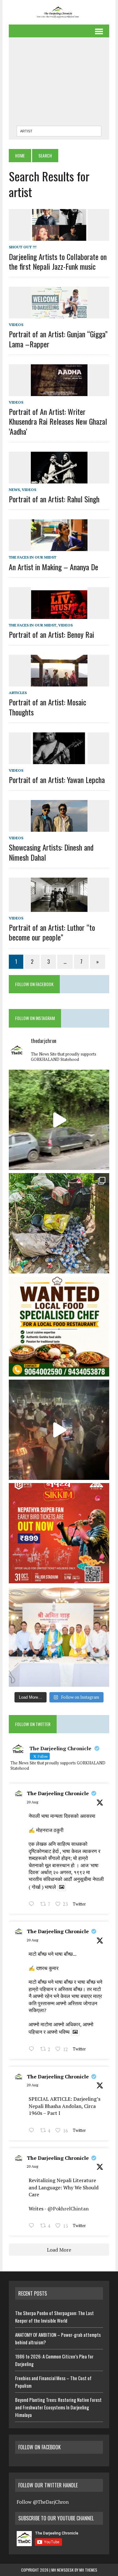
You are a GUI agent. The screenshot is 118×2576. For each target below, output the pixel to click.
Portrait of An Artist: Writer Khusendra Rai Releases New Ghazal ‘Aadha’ (58, 421)
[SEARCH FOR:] (59, 130)
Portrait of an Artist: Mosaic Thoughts (48, 707)
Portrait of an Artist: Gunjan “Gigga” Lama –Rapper (58, 339)
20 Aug (32, 1802)
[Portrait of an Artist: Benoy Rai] (59, 615)
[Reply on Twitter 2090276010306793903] (33, 2131)
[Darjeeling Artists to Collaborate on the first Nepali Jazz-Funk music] (59, 237)
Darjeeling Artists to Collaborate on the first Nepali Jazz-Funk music (58, 261)
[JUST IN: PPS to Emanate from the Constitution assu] (59, 1637)
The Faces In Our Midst (33, 557)
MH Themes (88, 2570)
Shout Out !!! (23, 247)
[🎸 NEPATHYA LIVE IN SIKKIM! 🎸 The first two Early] (59, 1533)
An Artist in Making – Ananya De (53, 567)
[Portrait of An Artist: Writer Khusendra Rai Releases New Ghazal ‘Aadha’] (59, 392)
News (14, 490)
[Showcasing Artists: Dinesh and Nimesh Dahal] (59, 828)
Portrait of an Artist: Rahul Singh (54, 499)
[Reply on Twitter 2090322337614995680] (33, 1905)
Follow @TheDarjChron (43, 2502)
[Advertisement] (59, 83)
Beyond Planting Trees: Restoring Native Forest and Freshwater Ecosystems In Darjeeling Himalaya (58, 2407)
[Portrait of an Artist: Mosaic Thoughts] (59, 682)
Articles (18, 693)
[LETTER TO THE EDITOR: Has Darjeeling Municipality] (59, 1223)
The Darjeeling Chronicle (58, 1793)
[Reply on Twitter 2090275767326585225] (33, 2226)
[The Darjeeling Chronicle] (59, 12)
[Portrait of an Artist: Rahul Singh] (59, 479)
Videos (16, 325)
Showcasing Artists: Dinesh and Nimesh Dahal (51, 852)
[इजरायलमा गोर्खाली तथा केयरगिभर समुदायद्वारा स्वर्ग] (59, 1430)
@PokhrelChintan (68, 2209)
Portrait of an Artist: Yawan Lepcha (57, 780)
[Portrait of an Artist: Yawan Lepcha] (59, 760)
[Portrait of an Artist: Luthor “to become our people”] (59, 907)
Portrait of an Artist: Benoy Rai (51, 634)
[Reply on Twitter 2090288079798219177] (33, 2049)
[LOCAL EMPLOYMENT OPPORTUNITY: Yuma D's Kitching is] (59, 1327)
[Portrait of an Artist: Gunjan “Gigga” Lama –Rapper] (59, 314)
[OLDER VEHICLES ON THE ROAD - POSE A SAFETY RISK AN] (59, 1120)
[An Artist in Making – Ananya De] (59, 547)
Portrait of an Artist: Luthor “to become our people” (52, 932)
